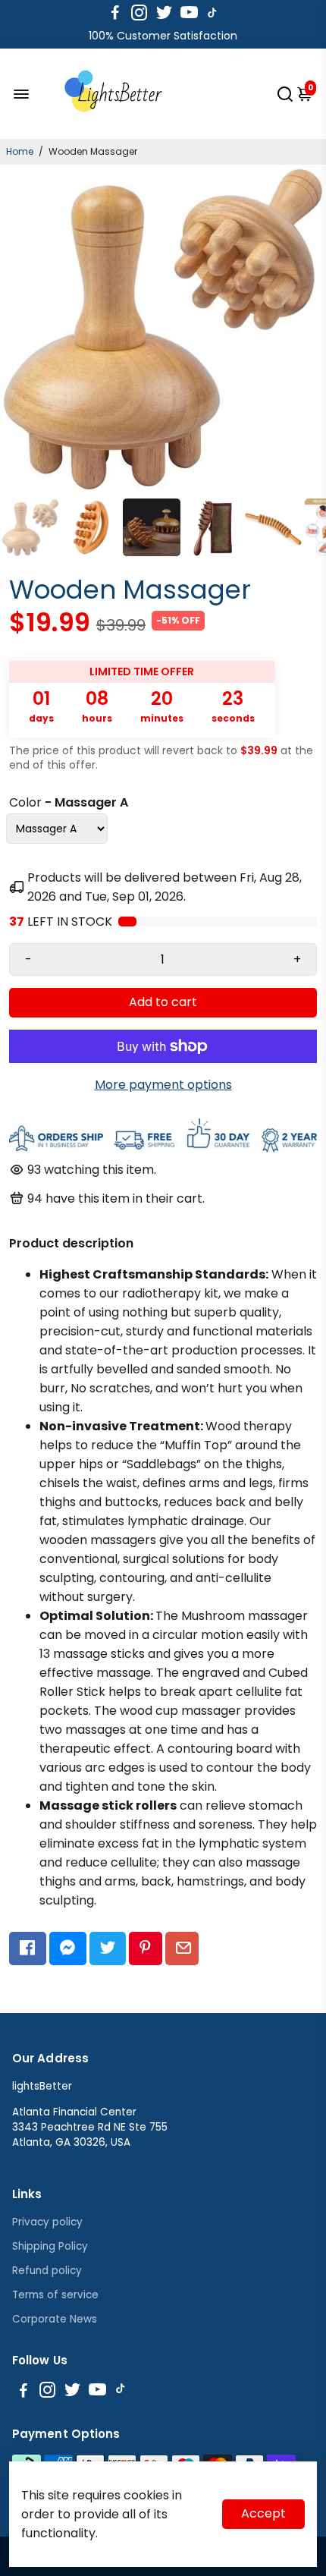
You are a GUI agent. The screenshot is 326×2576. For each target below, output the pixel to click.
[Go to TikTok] (212, 13)
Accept (263, 2513)
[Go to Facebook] (115, 13)
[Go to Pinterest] (145, 1949)
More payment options (163, 1085)
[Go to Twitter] (164, 13)
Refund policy (47, 2271)
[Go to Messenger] (68, 1949)
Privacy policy (47, 2222)
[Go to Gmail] (182, 1949)
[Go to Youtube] (189, 13)
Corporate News (55, 2319)
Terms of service (55, 2295)
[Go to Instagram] (139, 13)
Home (20, 151)
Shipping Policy (50, 2246)
